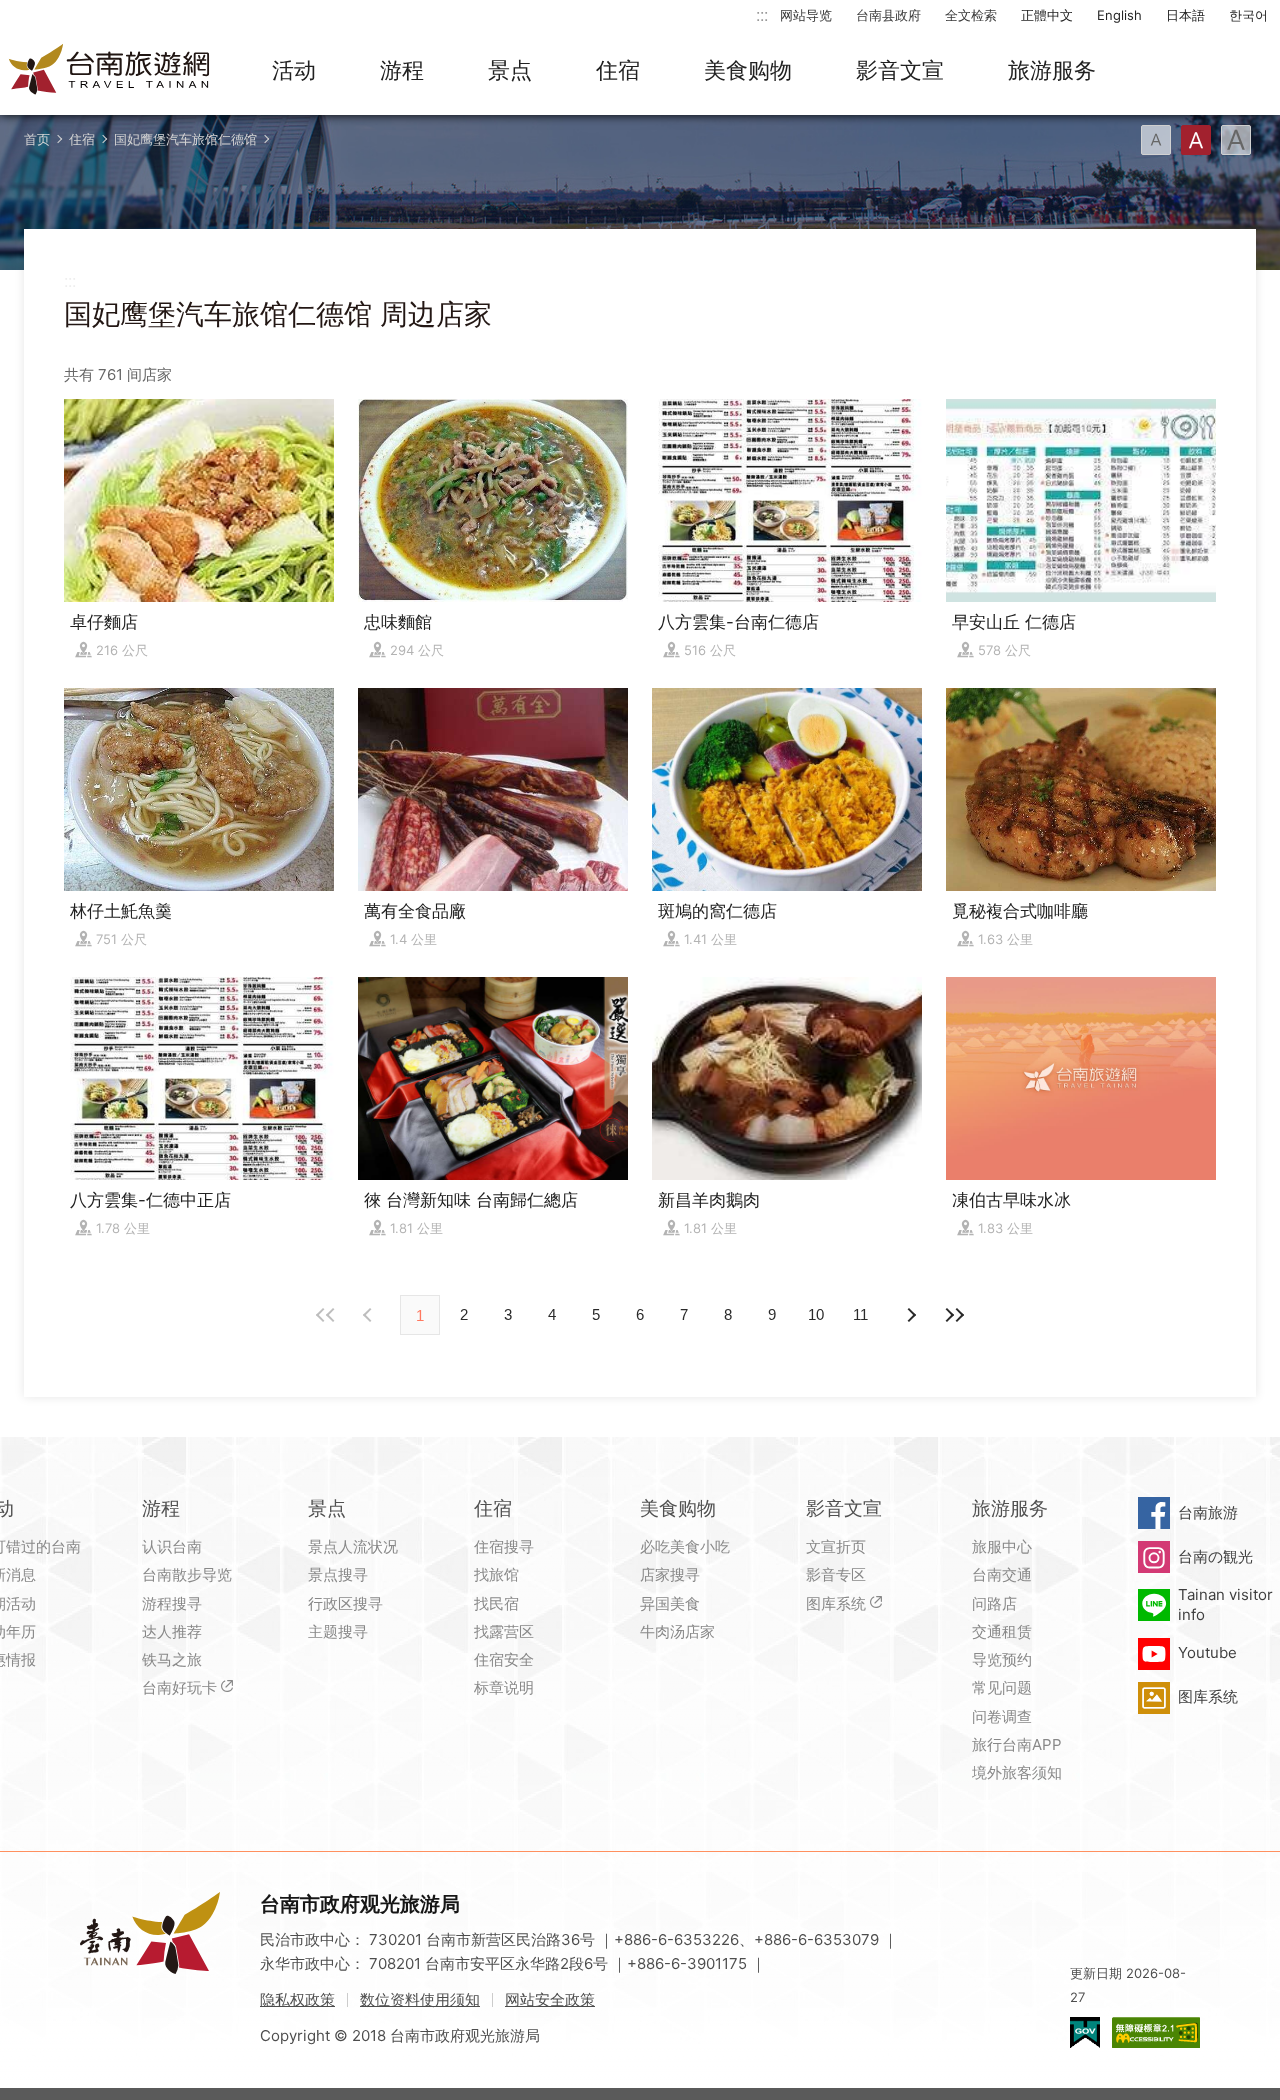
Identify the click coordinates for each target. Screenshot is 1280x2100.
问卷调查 (1002, 1716)
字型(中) (1196, 140)
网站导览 (806, 15)
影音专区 (836, 1574)
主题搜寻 (338, 1631)
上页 (910, 1315)
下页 (370, 1315)
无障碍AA (1156, 2032)
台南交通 (1002, 1574)
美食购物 (748, 70)
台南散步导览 (187, 1574)
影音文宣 (900, 70)
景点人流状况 (353, 1546)
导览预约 (1002, 1659)
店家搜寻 (670, 1574)
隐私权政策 (297, 1999)
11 (860, 1314)
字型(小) (1156, 140)
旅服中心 (1002, 1546)
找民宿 (496, 1603)
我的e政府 (1085, 2032)
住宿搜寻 (504, 1546)
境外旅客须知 (1017, 1772)
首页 (37, 139)
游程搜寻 (172, 1603)
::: (762, 14)
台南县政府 (888, 15)
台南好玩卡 (179, 1687)
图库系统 (836, 1603)
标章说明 (504, 1687)
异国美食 (670, 1603)
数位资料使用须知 (420, 1999)
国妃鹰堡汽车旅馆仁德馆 (185, 139)
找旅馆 (496, 1574)
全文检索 (971, 15)
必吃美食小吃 (685, 1546)
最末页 (954, 1315)
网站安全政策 (550, 1999)
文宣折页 (836, 1546)
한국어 (1248, 15)
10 (816, 1314)
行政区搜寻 (345, 1603)
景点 (510, 70)
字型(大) (1236, 140)
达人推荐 (172, 1631)
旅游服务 (1052, 70)
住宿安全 (504, 1659)
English (1119, 15)
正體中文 (1047, 15)
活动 (294, 70)
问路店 (994, 1603)
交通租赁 (1002, 1631)
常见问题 (1002, 1687)
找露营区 (504, 1631)
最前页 (326, 1315)
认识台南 (172, 1546)
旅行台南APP (1017, 1744)
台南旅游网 (110, 71)
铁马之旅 (172, 1659)
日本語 (1185, 15)
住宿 (618, 70)
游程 (402, 70)
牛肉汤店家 (677, 1631)
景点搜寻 (338, 1574)
